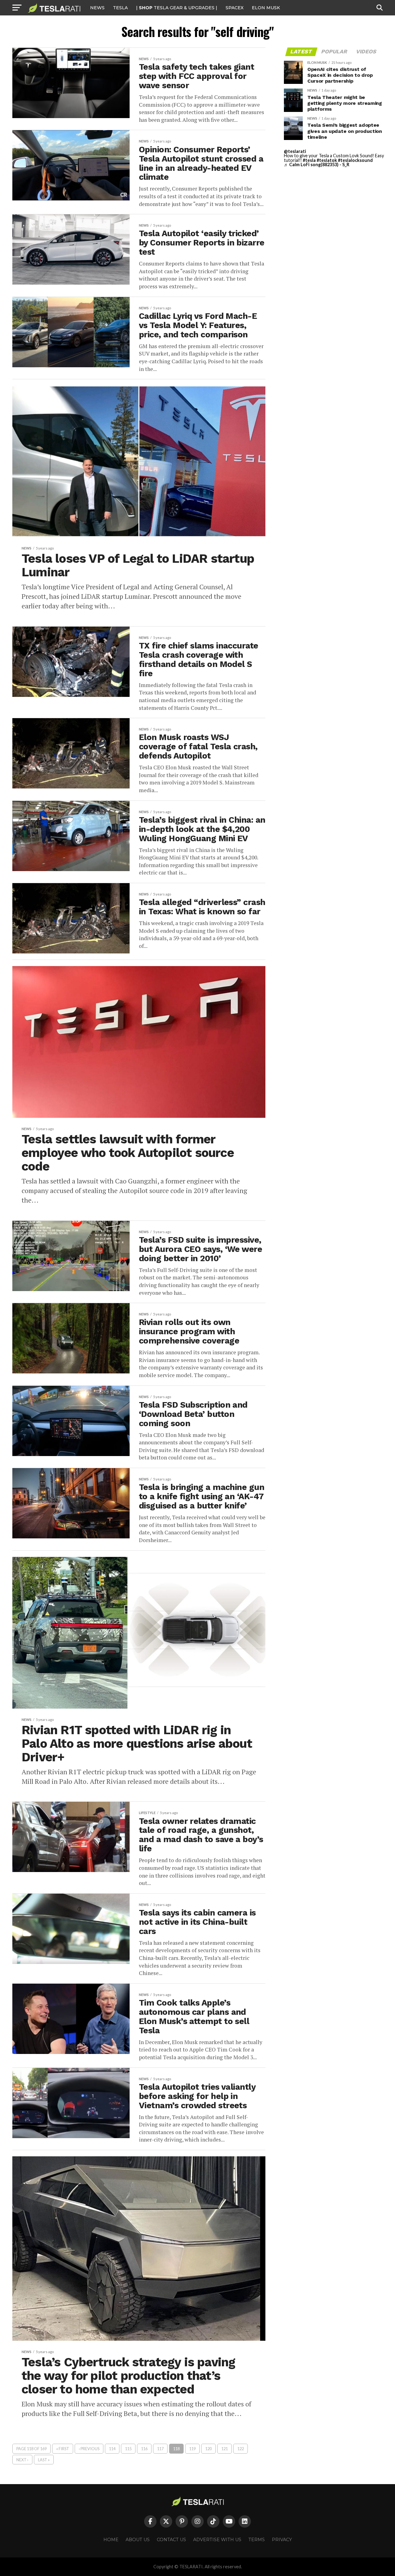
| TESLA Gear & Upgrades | (177, 8)
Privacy (282, 2540)
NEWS (97, 8)
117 (160, 2449)
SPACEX (235, 8)
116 (144, 2449)
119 (192, 2449)
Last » (44, 2460)
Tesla (120, 8)
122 (241, 2449)
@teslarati (295, 151)
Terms (257, 2540)
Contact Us (171, 2540)
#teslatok (327, 160)
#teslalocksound (355, 160)
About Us (138, 2540)
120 (208, 2449)
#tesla (309, 160)
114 (112, 2449)
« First (63, 2449)
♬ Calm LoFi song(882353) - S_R (317, 165)
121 (225, 2449)
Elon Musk (266, 8)
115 (128, 2449)
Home (111, 2540)
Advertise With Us (217, 2540)
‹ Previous (89, 2449)
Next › (22, 2460)
